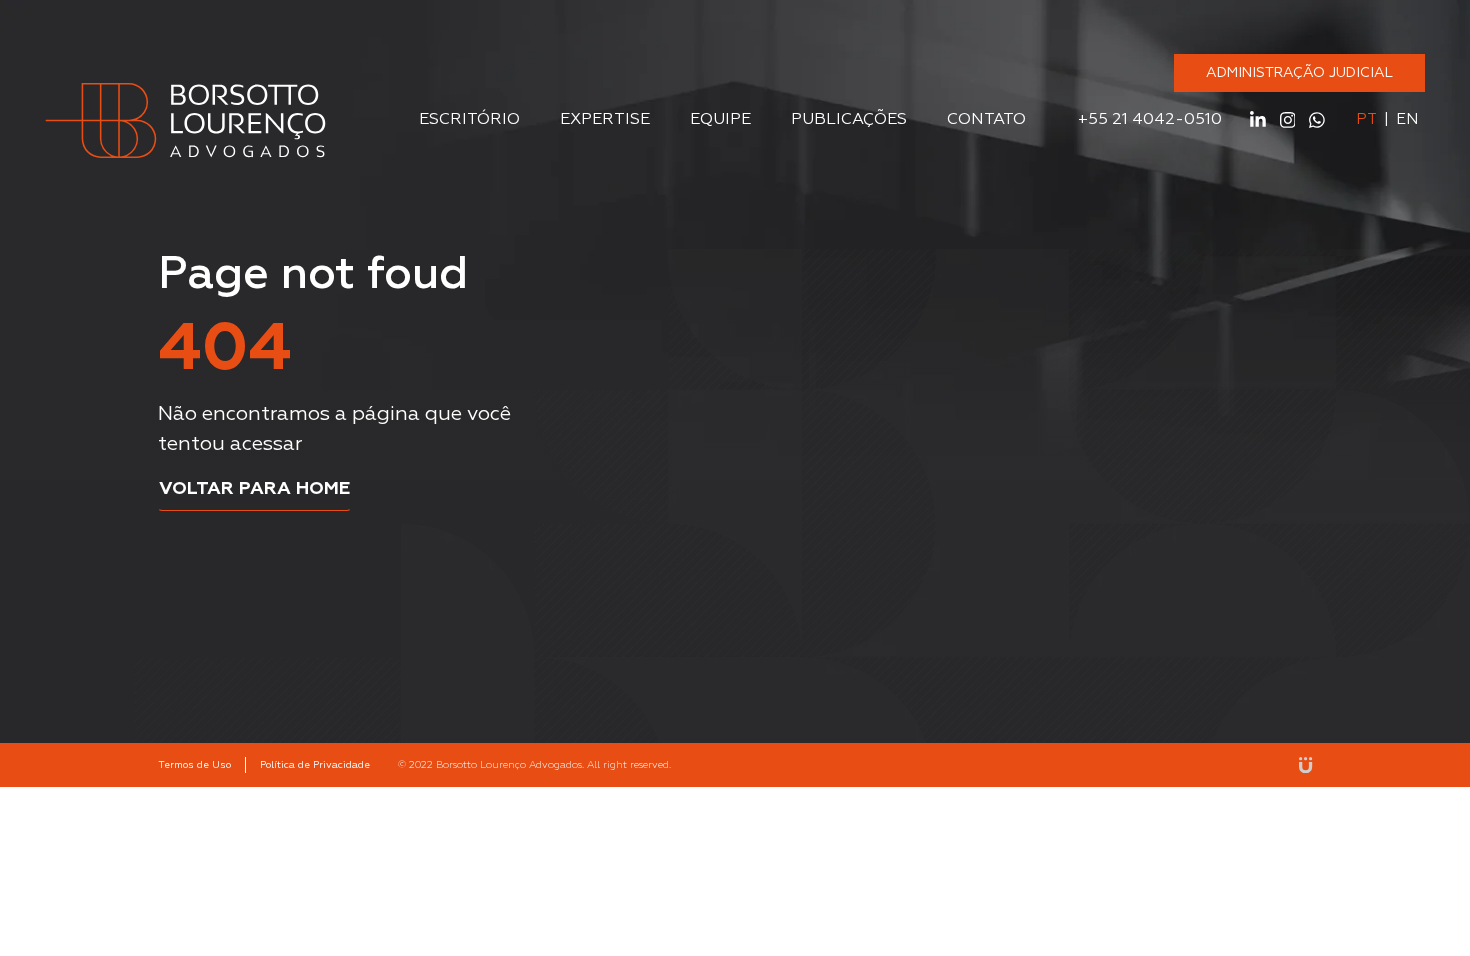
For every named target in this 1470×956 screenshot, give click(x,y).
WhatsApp (1317, 120)
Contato (986, 120)
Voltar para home (254, 489)
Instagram (1288, 120)
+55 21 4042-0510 (1150, 120)
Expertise (605, 120)
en (1407, 119)
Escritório (469, 120)
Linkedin (1258, 120)
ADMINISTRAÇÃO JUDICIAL (1299, 73)
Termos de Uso (194, 765)
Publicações (849, 120)
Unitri (1305, 765)
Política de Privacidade (315, 765)
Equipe (720, 120)
